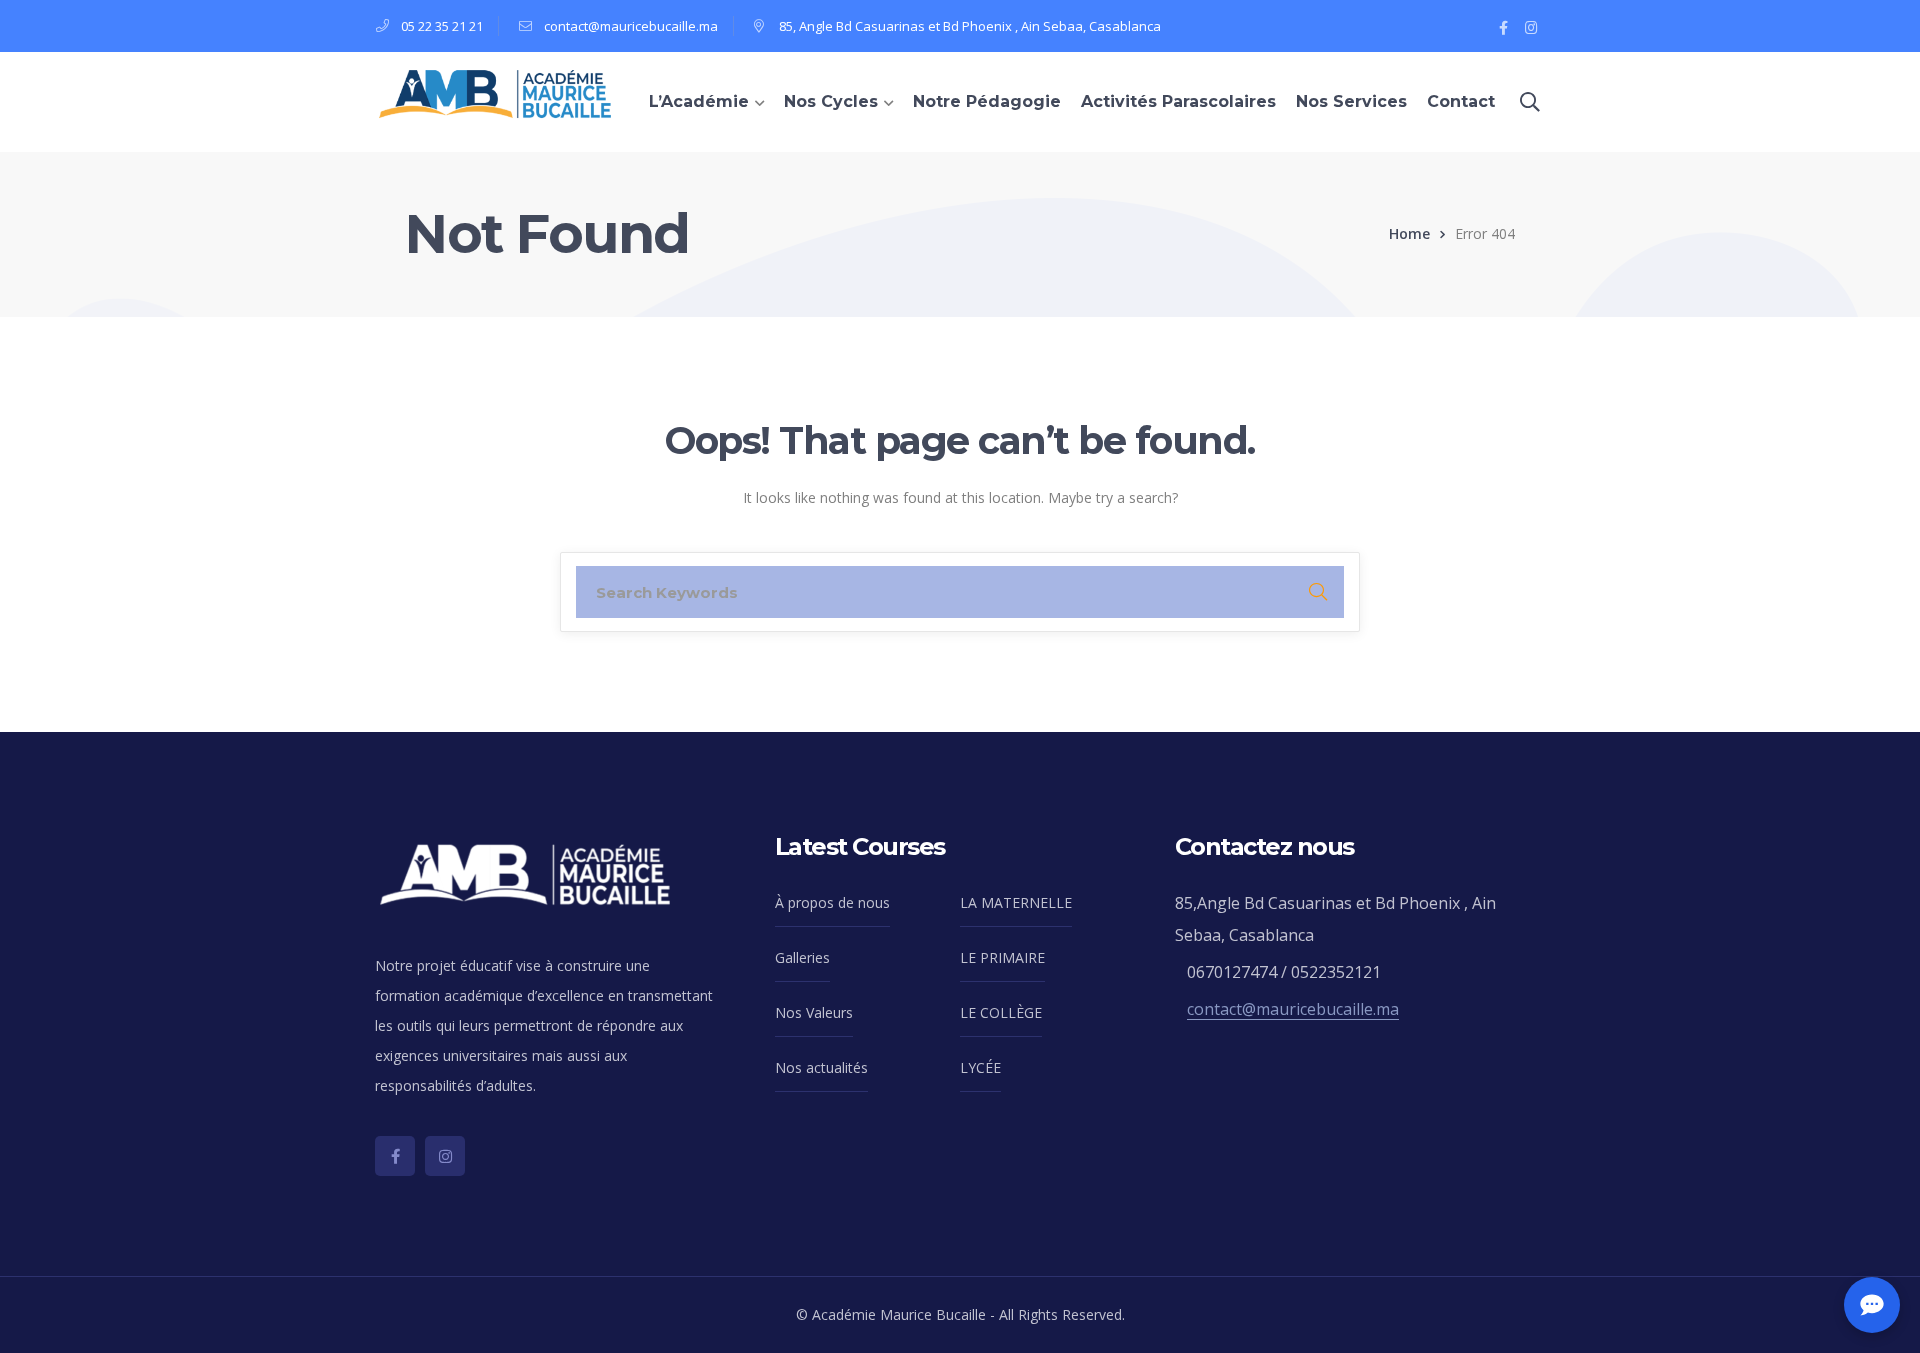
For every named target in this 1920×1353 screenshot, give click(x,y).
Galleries (802, 957)
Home (1409, 233)
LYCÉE (980, 1067)
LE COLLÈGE (1001, 1012)
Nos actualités (821, 1067)
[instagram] (445, 1156)
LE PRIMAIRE (1002, 957)
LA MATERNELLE (1016, 902)
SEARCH (1318, 592)
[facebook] (395, 1156)
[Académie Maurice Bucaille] (495, 93)
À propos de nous (832, 902)
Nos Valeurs (814, 1012)
